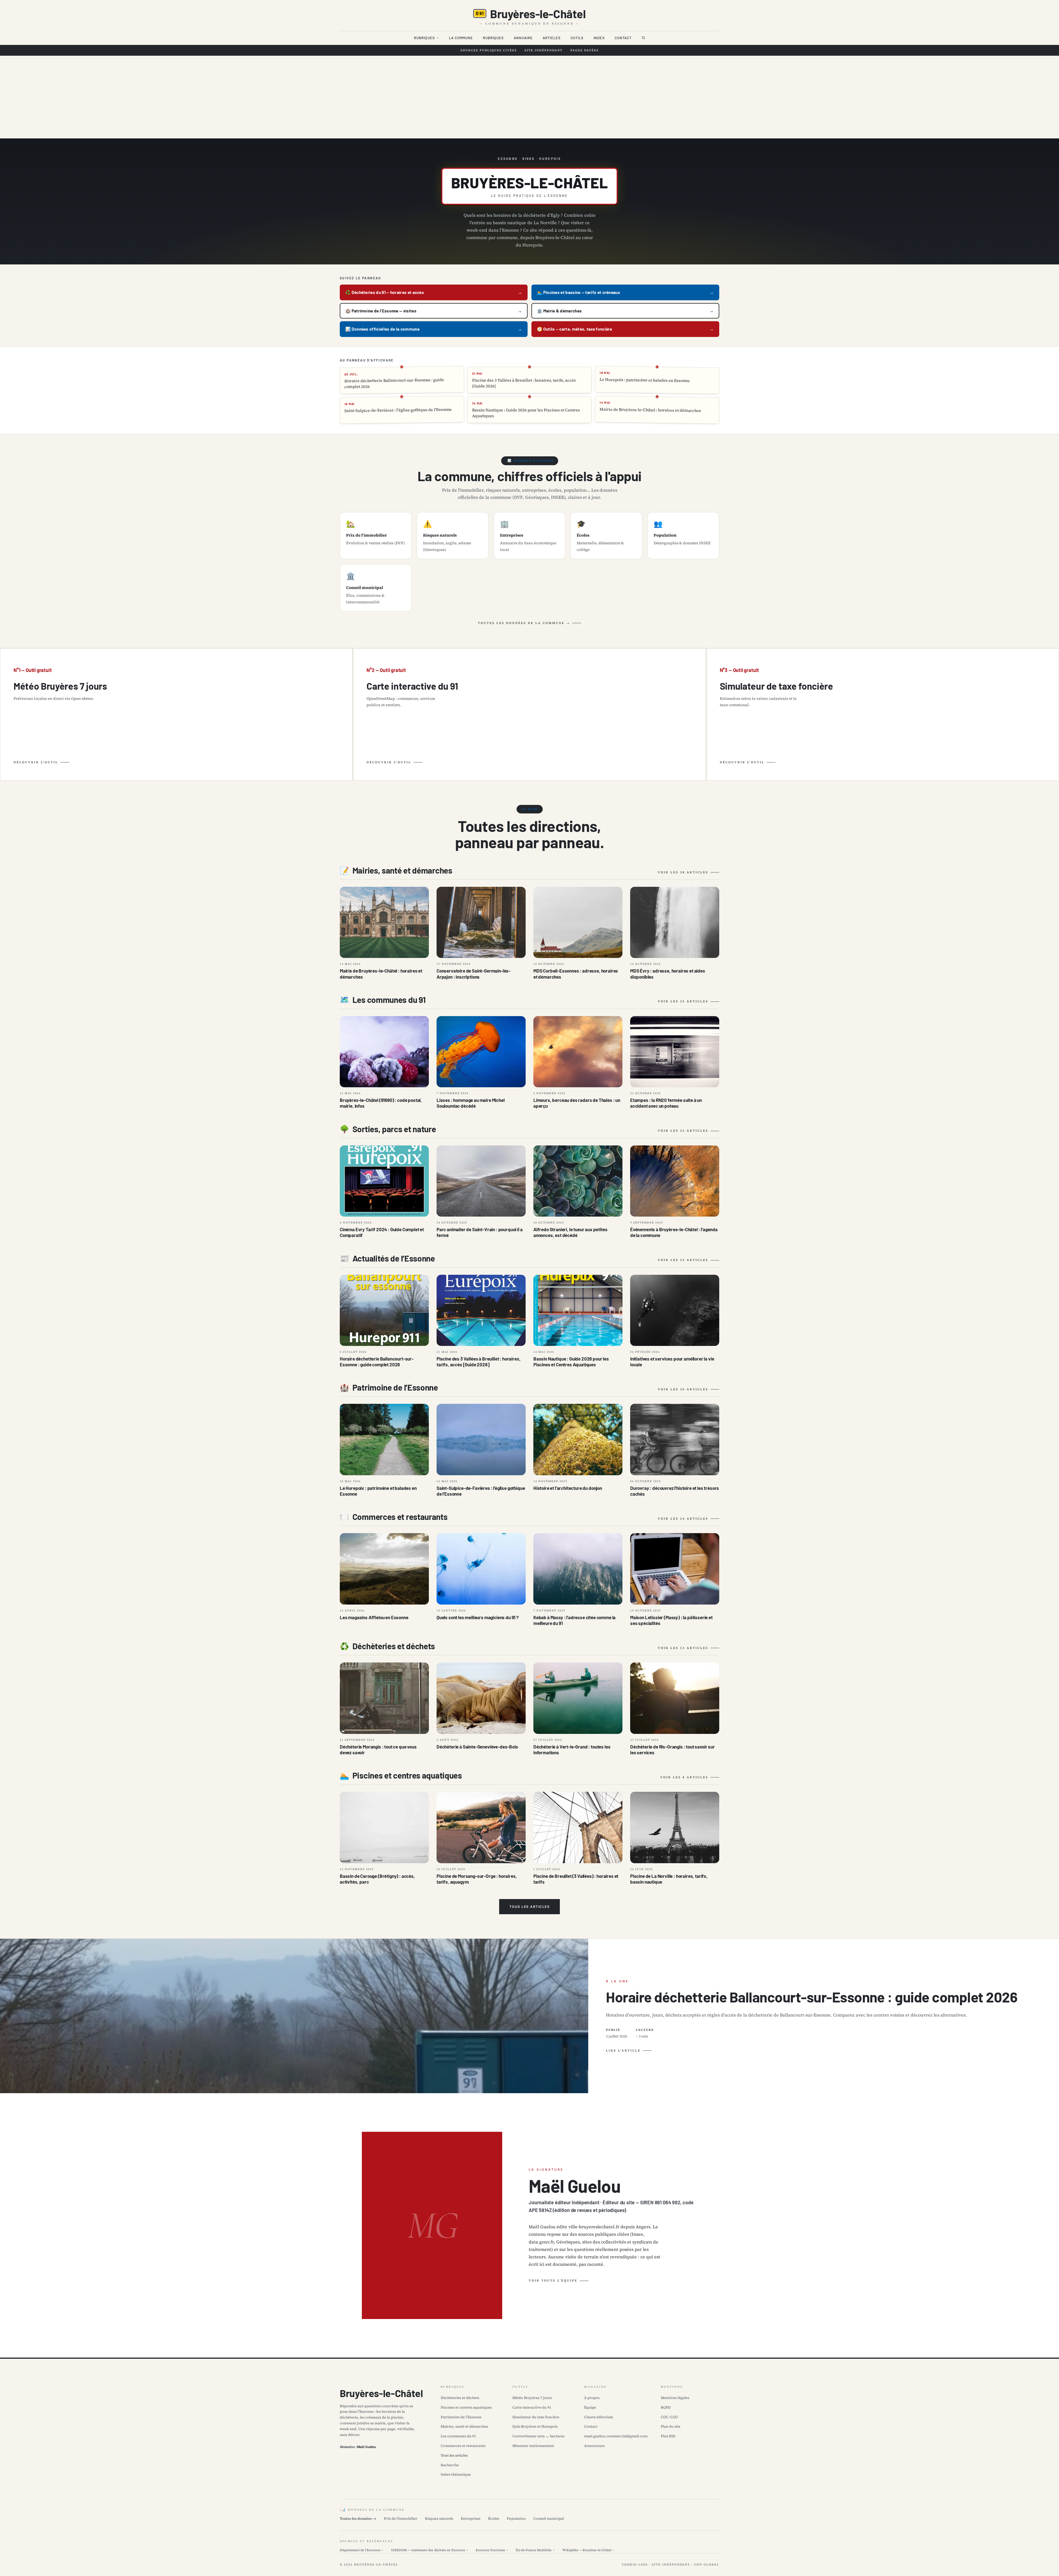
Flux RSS (668, 2436)
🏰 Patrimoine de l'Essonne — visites (381, 311)
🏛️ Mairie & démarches (559, 311)
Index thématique (456, 2474)
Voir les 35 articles (683, 1001)
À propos (592, 2398)
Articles (552, 38)
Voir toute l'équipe (553, 2281)
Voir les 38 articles (683, 872)
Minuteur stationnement (533, 2446)
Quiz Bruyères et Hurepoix (535, 2426)
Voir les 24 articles (683, 1519)
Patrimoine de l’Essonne (461, 2417)
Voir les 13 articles (683, 1648)
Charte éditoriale (599, 2417)
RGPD (666, 2407)
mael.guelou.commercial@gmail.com (616, 2436)
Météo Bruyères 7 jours (532, 2398)
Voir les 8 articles (684, 1777)
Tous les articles (530, 1907)
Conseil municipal (549, 2519)
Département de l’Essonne (362, 2550)
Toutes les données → (358, 2519)
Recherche (450, 2465)
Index (599, 38)
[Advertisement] (529, 97)
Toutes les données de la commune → (524, 623)
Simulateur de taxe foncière (536, 2417)
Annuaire (523, 38)
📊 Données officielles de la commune (382, 329)
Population (516, 2519)
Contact (623, 38)
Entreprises (471, 2519)
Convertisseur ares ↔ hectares (538, 2436)
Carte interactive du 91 (532, 2407)
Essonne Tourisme (492, 2550)
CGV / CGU (669, 2417)
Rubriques (424, 38)
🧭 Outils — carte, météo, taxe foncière (575, 329)
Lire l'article (623, 2051)
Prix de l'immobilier (401, 2519)
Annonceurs (594, 2446)
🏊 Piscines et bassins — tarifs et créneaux (578, 292)
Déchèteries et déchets (460, 2398)
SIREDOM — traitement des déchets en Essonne (430, 2550)
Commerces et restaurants (463, 2446)
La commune (461, 38)
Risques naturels (439, 2519)
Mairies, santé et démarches (464, 2426)
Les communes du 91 (458, 2436)
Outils (577, 38)
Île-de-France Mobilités (535, 2550)
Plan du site (671, 2426)
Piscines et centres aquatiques (466, 2407)
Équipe (590, 2407)
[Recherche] (643, 38)
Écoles (494, 2519)
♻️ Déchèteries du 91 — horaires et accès (385, 292)
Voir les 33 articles (683, 1260)
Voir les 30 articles (683, 1389)
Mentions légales (675, 2398)
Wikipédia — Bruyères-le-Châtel (588, 2550)
